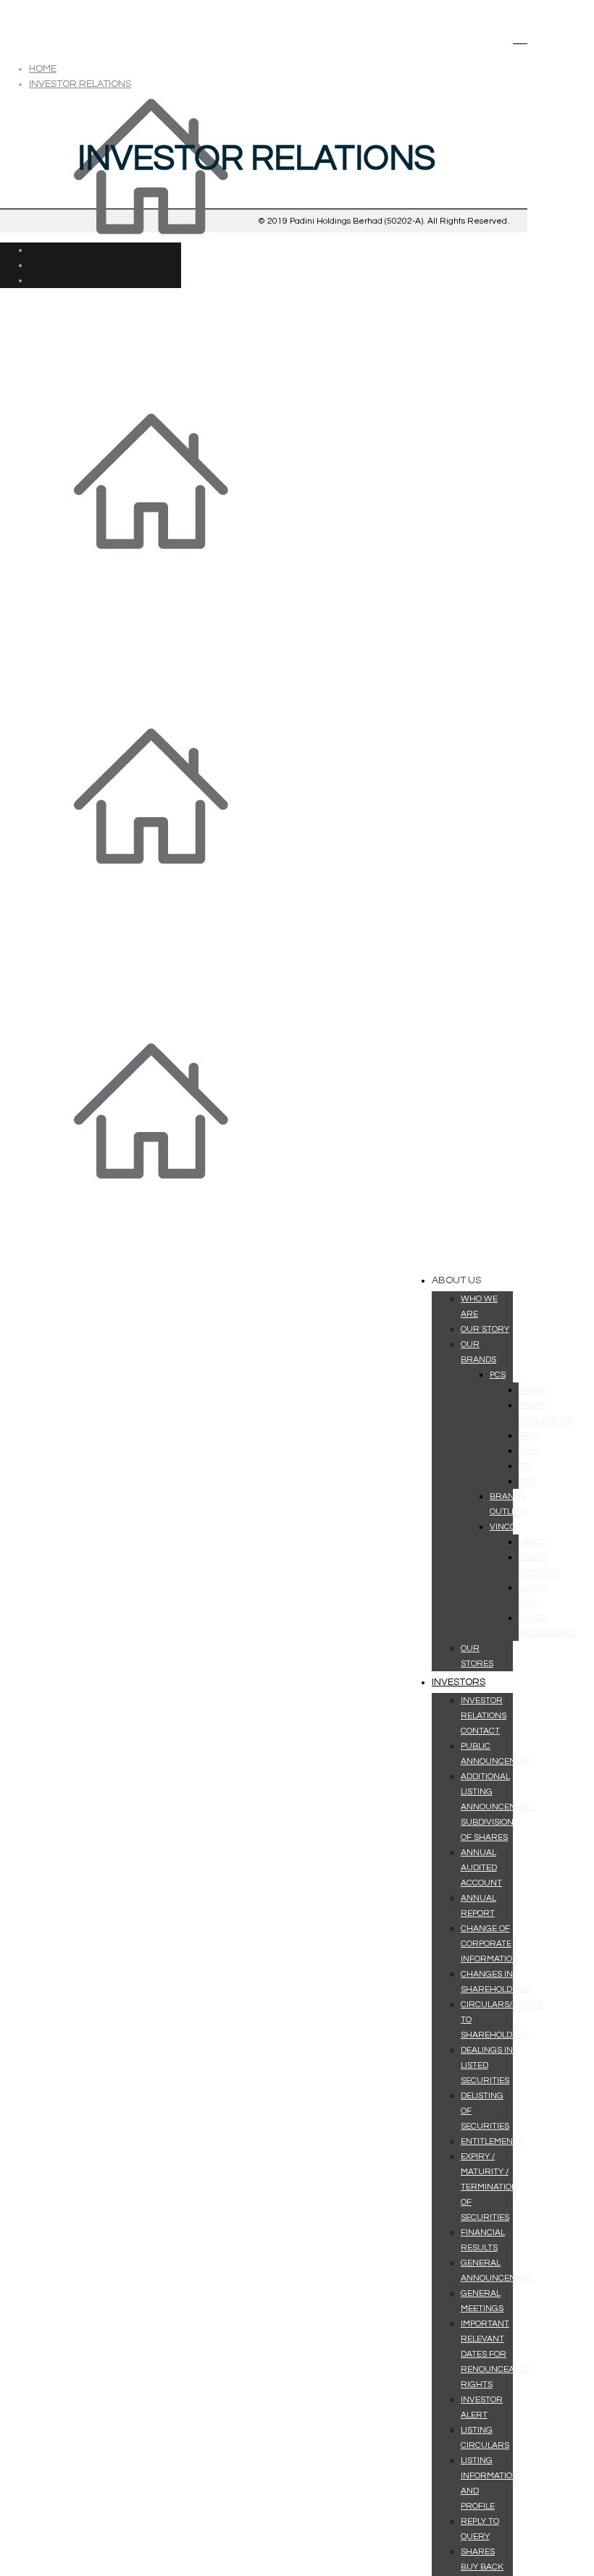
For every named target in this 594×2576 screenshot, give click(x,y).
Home (43, 69)
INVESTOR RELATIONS (80, 84)
